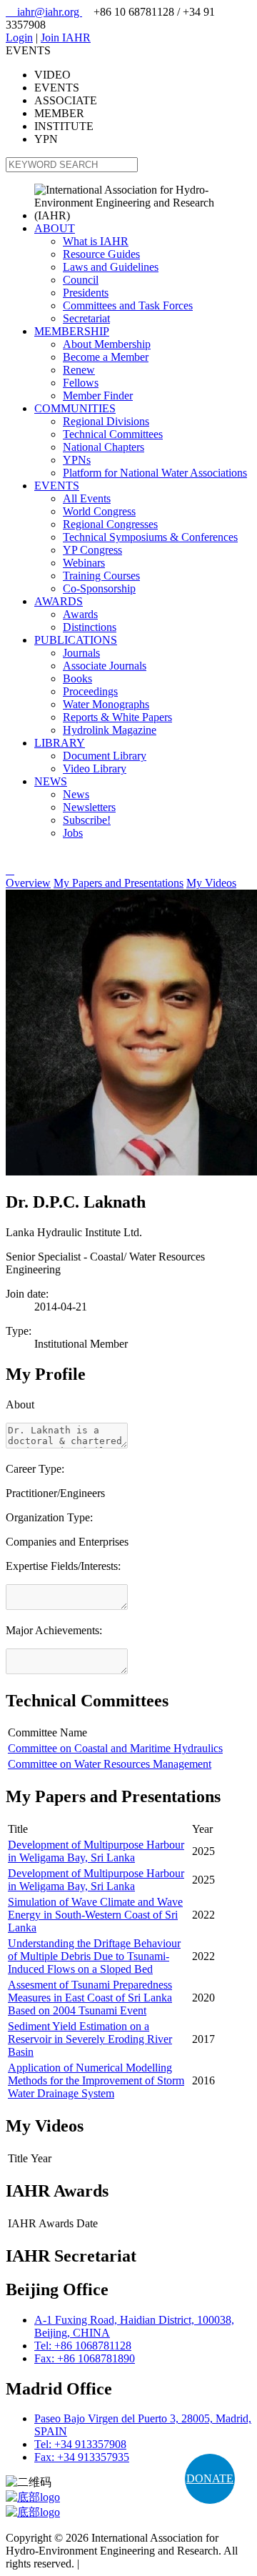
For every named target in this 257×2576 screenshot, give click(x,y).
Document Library (105, 756)
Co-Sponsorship (99, 588)
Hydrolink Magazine (110, 730)
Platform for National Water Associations (155, 473)
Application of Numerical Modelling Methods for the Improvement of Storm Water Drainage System (96, 2080)
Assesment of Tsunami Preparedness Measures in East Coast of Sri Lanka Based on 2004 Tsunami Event (90, 1998)
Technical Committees (113, 434)
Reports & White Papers (117, 717)
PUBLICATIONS (76, 640)
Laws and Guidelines (111, 267)
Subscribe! (87, 820)
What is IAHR (96, 241)
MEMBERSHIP (72, 331)
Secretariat (86, 318)
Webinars (84, 563)
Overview (28, 883)
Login (19, 38)
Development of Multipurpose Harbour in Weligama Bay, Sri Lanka (96, 1851)
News (76, 794)
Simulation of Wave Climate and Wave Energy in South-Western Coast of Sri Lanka (95, 1915)
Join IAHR (66, 38)
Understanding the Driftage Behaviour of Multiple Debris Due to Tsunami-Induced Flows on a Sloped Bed (94, 1956)
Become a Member (106, 357)
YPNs (77, 460)
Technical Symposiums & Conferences (150, 537)
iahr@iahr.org (44, 12)
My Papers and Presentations (119, 883)
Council (81, 280)
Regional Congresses (110, 524)
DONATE (210, 2478)
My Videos (211, 883)
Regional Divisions (106, 421)
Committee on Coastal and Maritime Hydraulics (115, 1748)
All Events (87, 498)
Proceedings (90, 691)
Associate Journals (105, 666)
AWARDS (59, 601)
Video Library (95, 769)
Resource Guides (101, 254)
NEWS (51, 781)
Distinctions (90, 627)
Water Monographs (106, 704)
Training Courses (101, 576)
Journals (81, 653)
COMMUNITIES (75, 408)
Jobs (73, 833)
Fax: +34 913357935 (82, 2457)
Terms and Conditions (132, 2563)
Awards (80, 614)
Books (77, 678)
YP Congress (92, 550)
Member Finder (98, 396)
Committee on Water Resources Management (110, 1764)
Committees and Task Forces (128, 305)
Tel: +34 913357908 (80, 2444)
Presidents (86, 293)
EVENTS (57, 486)
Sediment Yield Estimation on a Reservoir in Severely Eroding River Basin (90, 2039)
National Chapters (104, 447)
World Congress (99, 511)
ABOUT (55, 228)
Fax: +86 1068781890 (85, 2358)
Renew (79, 370)
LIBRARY (60, 743)
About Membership (107, 344)
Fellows (81, 383)
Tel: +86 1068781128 (83, 2346)
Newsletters (89, 807)
